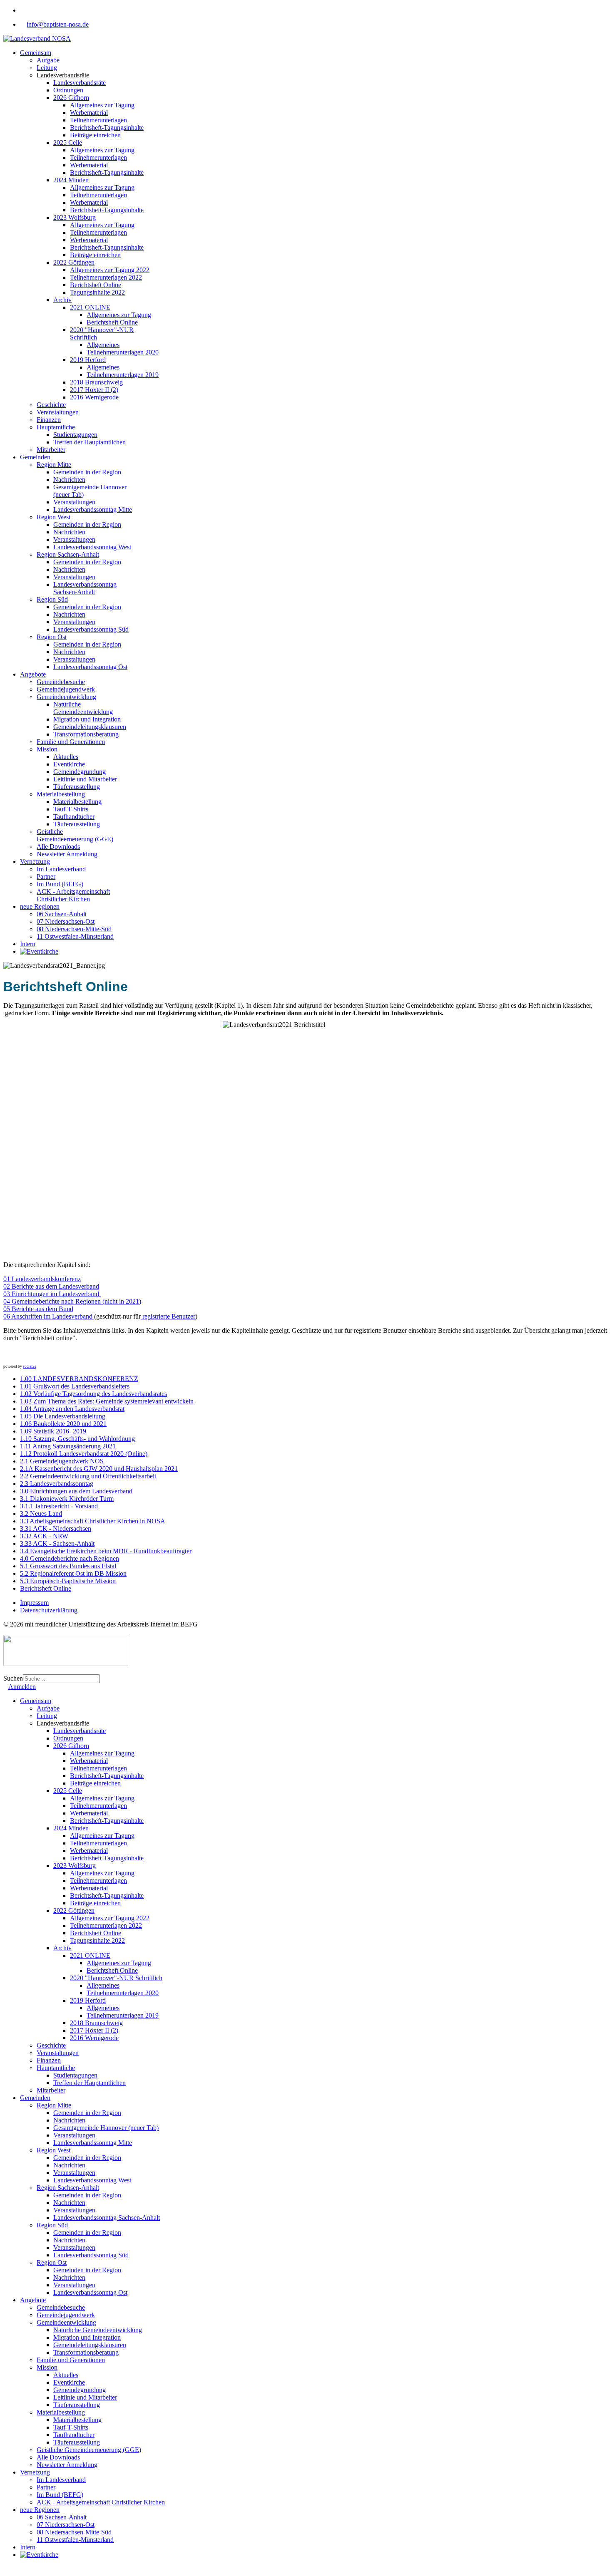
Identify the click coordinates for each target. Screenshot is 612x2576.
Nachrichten (69, 480)
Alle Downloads (58, 847)
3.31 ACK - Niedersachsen (56, 1528)
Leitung (47, 68)
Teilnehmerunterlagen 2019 (123, 375)
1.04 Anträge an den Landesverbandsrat (72, 1409)
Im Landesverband (61, 869)
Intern (28, 944)
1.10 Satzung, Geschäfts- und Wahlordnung (77, 1439)
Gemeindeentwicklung (66, 697)
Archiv (62, 300)
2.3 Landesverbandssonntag (57, 1484)
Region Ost (52, 637)
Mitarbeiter (51, 450)
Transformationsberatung (86, 734)
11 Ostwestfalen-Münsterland (75, 936)
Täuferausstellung (77, 787)
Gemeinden (35, 457)
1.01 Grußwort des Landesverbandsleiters (75, 1386)
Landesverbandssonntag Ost (90, 667)
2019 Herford (88, 360)
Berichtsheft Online (96, 285)
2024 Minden (71, 180)
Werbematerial (89, 113)
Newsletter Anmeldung (67, 854)
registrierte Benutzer (168, 1316)
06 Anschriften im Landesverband (49, 1316)
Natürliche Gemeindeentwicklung (83, 708)
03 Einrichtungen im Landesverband (52, 1294)
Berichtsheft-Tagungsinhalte (107, 128)
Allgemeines (103, 345)
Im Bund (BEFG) (60, 884)
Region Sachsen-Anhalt (68, 554)
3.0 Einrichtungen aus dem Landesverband (76, 1491)
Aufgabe (48, 60)
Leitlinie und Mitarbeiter (85, 779)
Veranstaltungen (58, 412)
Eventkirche (69, 764)
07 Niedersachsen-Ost (66, 921)
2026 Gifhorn (71, 98)
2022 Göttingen (74, 262)
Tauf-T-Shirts (71, 809)
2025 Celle (68, 143)
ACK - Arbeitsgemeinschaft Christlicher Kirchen (73, 895)
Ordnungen (68, 90)
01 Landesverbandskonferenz (42, 1279)
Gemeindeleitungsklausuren (90, 727)
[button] (10, 1356)
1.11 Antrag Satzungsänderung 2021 (68, 1446)
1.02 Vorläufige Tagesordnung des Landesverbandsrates (93, 1394)
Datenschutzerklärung (49, 1610)
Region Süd (52, 599)
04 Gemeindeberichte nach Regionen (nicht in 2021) (72, 1301)
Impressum (34, 1603)
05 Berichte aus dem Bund (38, 1309)
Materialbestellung (61, 794)
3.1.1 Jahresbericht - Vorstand (59, 1506)
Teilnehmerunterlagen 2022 (106, 277)
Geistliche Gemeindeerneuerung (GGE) (75, 835)
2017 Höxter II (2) (94, 390)
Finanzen (49, 420)
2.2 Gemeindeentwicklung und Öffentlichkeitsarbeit (88, 1476)
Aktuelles (66, 757)
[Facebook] (22, 10)
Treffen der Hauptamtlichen (90, 442)
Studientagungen (75, 435)
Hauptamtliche (56, 427)
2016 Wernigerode (94, 397)
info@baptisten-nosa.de (58, 24)
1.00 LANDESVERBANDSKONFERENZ (79, 1379)
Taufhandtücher (74, 817)
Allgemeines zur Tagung (102, 105)
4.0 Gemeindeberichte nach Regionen (70, 1558)
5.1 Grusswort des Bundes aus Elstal (68, 1566)
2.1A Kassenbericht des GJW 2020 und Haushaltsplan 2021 (99, 1469)
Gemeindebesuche (61, 682)
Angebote (33, 674)
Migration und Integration (87, 719)
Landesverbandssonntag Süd (91, 629)
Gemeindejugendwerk (66, 689)
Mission (47, 749)
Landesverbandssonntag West (92, 547)
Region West (53, 517)
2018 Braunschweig (96, 382)
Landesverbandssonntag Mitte (93, 509)
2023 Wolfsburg (75, 217)
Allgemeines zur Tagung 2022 (110, 270)
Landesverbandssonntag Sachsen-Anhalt (85, 588)
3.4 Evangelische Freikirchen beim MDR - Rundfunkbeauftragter (106, 1551)
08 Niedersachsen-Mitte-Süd (74, 929)
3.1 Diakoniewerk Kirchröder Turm (67, 1499)
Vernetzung (35, 862)
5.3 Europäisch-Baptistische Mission (68, 1581)
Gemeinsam (36, 53)
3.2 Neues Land (41, 1514)
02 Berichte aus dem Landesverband (51, 1286)
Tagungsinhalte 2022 (97, 292)
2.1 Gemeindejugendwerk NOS (62, 1461)
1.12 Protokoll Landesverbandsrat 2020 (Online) (84, 1454)
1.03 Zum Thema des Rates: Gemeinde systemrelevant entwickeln (107, 1401)
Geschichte (51, 405)
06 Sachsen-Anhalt (62, 914)
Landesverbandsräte (80, 83)
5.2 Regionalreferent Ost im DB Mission (73, 1573)
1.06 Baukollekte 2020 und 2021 (63, 1424)
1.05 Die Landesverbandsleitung (63, 1416)
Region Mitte (54, 465)
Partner (46, 876)
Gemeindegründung (80, 772)
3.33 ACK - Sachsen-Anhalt (57, 1543)
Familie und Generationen (71, 742)
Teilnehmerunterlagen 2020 (123, 352)
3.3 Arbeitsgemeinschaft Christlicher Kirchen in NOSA (93, 1521)
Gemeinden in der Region (87, 472)
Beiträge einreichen (95, 135)
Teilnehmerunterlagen (98, 120)
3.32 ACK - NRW (44, 1536)
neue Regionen (40, 906)
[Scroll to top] (6, 2569)
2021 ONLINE (90, 307)
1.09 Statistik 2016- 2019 (53, 1431)
